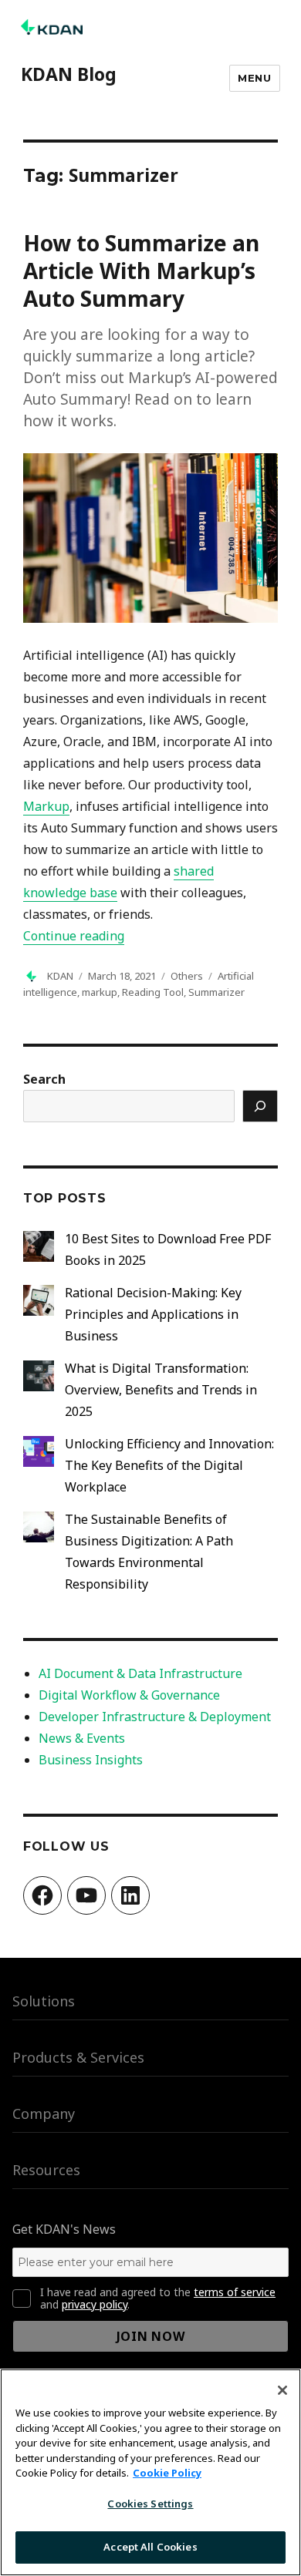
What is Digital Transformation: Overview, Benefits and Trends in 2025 (161, 1390)
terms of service (235, 2292)
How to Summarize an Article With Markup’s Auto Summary (141, 271)
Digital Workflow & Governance (129, 1695)
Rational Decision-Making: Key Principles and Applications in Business (153, 1314)
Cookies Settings (150, 2504)
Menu (254, 78)
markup (100, 992)
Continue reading (74, 936)
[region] (150, 2472)
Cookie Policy (167, 2473)
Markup (46, 806)
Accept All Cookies (150, 2547)
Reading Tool (153, 992)
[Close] (282, 2390)
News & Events (82, 1738)
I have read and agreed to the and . (158, 2299)
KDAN (60, 976)
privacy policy (95, 2304)
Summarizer (216, 992)
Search (44, 1079)
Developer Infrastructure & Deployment (155, 1717)
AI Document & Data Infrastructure (140, 1673)
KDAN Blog (69, 74)
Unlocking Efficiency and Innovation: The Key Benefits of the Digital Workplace (169, 1465)
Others (187, 976)
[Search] (260, 1106)
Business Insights (91, 1760)
